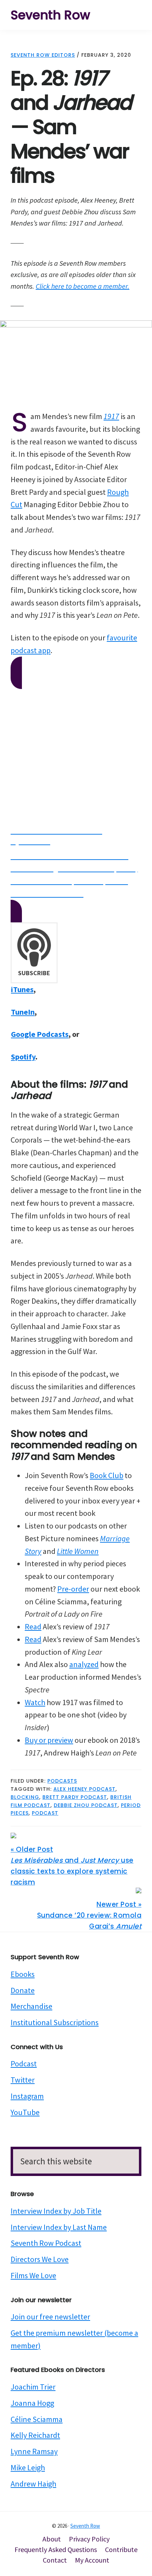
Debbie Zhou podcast (86, 1805)
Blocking (25, 1797)
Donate (23, 1990)
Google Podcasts (40, 1034)
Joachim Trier (33, 2387)
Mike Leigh (28, 2467)
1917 (111, 416)
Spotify (23, 1057)
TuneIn (23, 1012)
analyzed (84, 1664)
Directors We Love (40, 2259)
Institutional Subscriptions (55, 2022)
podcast (45, 1813)
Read (33, 1627)
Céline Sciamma (37, 2419)
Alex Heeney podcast (84, 1789)
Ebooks (23, 1974)
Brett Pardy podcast (75, 1797)
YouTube (25, 2112)
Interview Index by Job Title (56, 2211)
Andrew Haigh (33, 2484)
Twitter (23, 2080)
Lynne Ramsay (34, 2451)
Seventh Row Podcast (46, 2243)
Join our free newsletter (50, 2317)
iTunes (22, 989)
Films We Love (33, 2275)
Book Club (107, 1475)
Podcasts (62, 1781)
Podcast (24, 2064)
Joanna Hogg (32, 2403)
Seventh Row (50, 15)
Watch (35, 1702)
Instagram (27, 2096)
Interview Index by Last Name (59, 2227)
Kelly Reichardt (35, 2435)
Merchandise (31, 2006)
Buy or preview (49, 1740)
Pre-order (73, 1589)
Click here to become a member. (83, 286)
